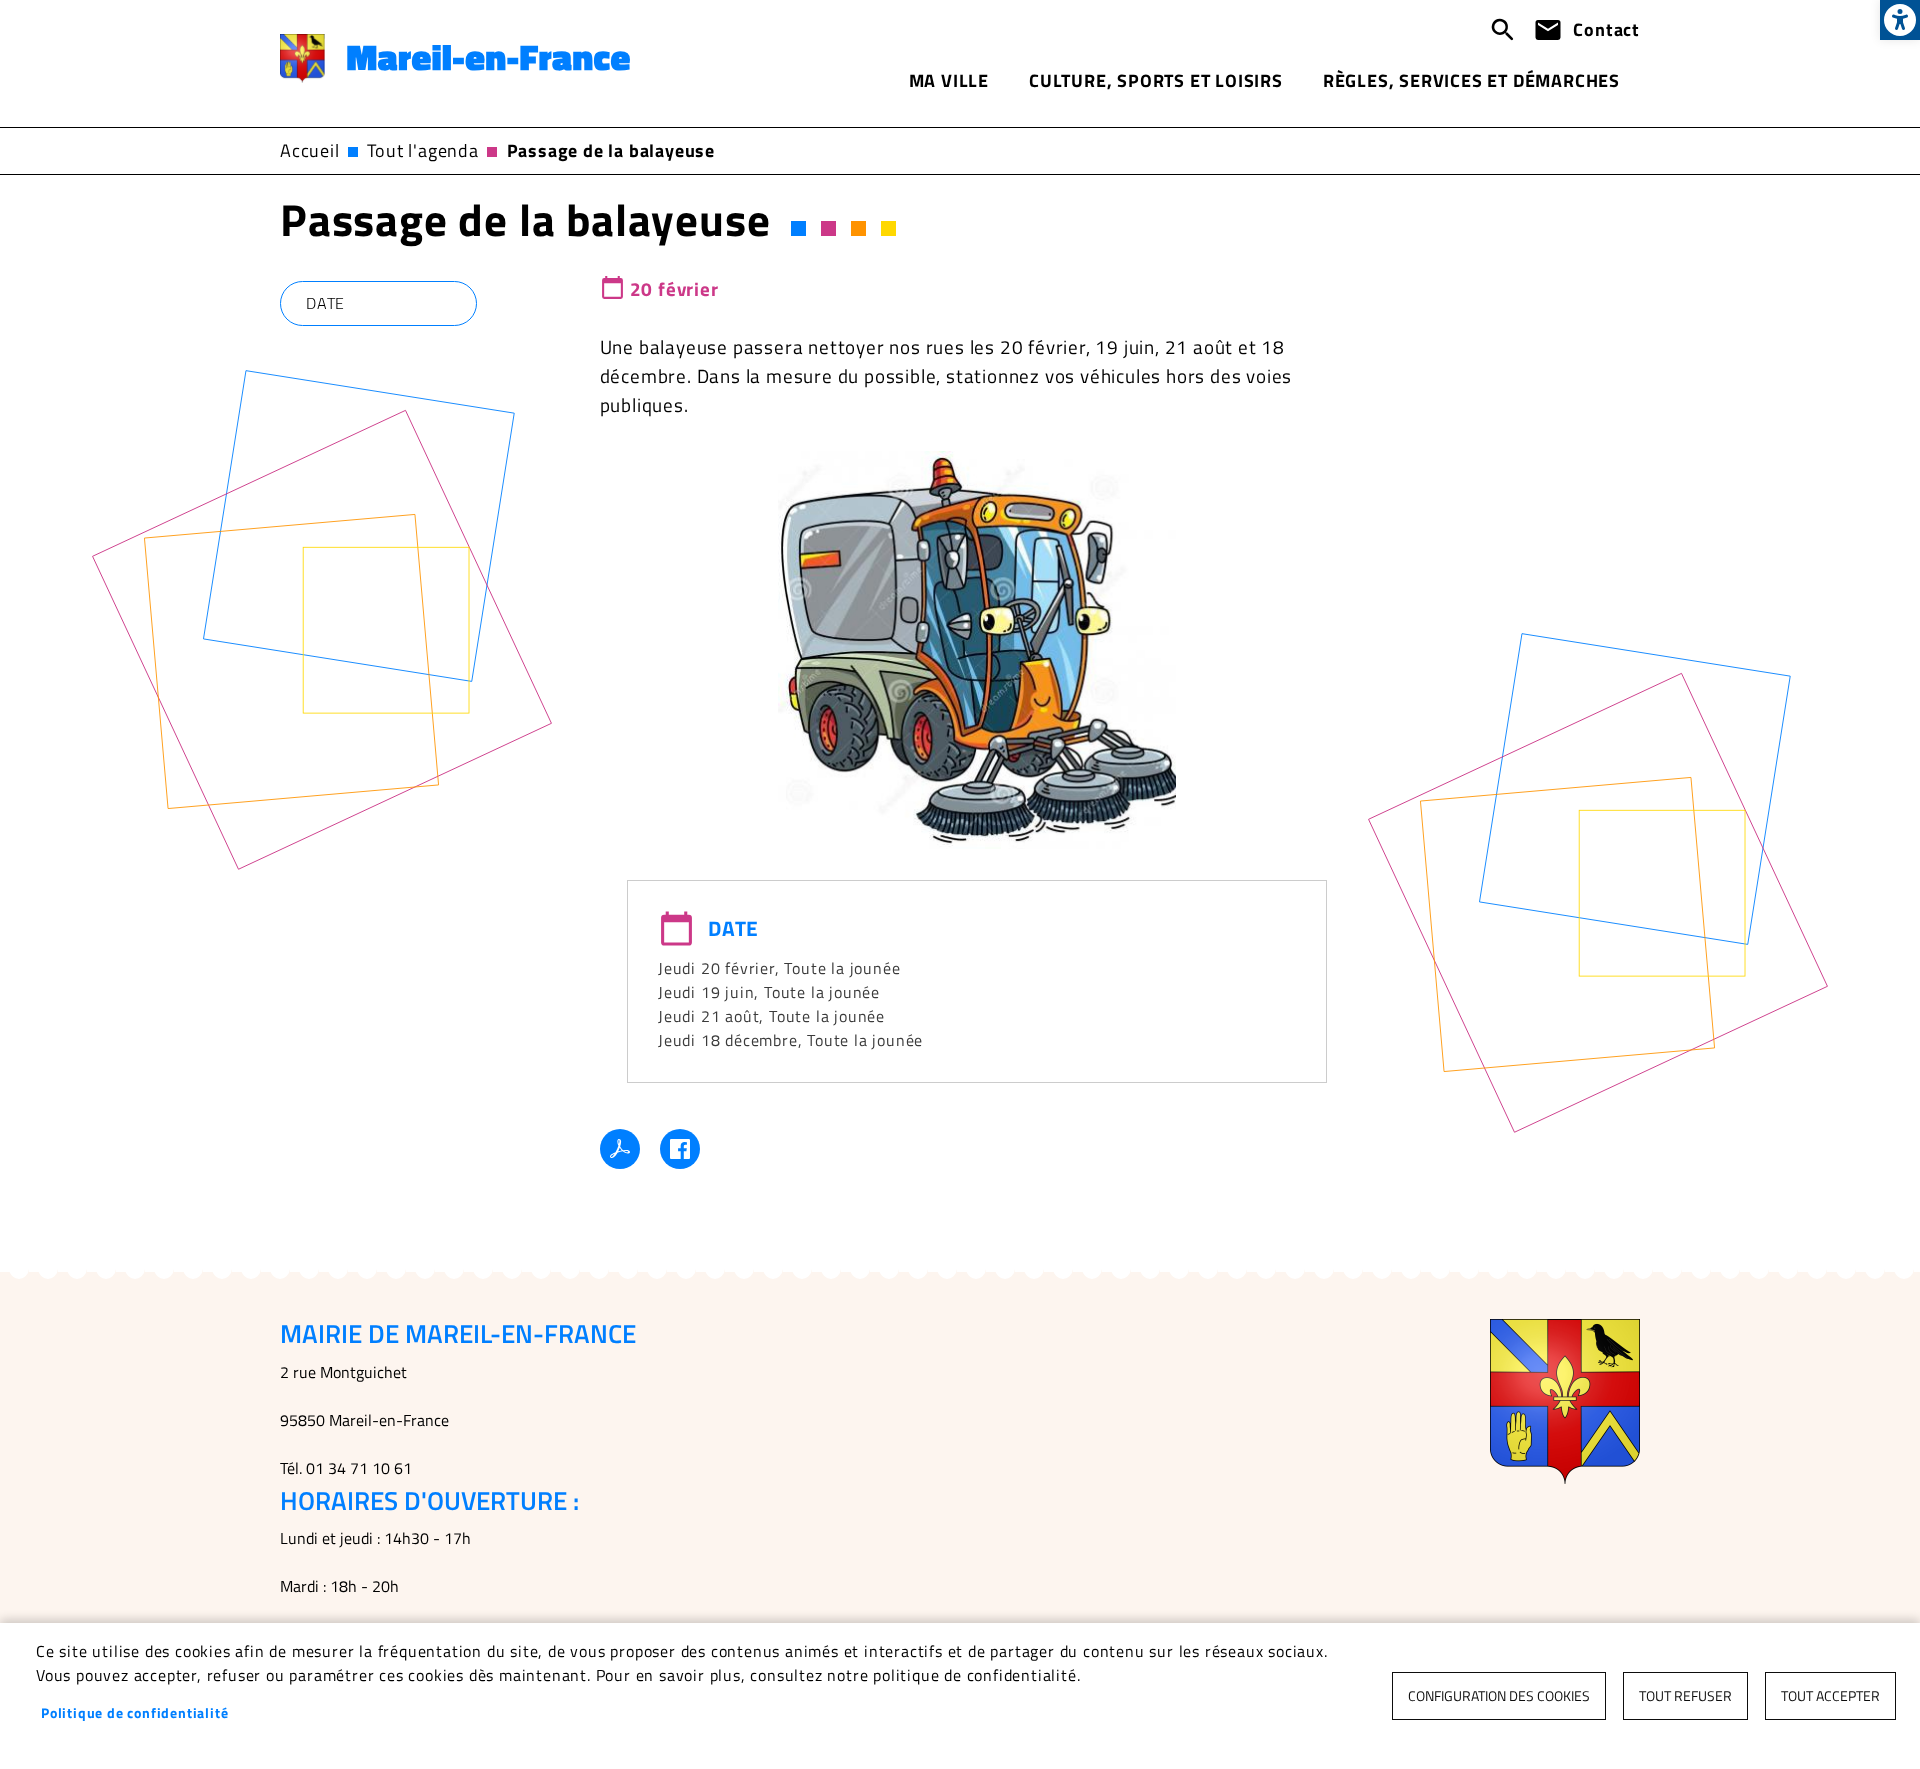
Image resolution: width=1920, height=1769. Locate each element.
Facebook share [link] (680, 1149)
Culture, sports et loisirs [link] (1156, 80)
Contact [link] (1606, 29)
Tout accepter (1830, 1696)
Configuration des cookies (1499, 1696)
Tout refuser (1685, 1696)
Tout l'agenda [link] (422, 150)
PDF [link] (620, 1149)
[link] (1900, 20)
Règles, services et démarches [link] (1471, 80)
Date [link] (325, 303)
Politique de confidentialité (134, 1713)
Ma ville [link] (949, 80)
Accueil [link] (310, 150)
